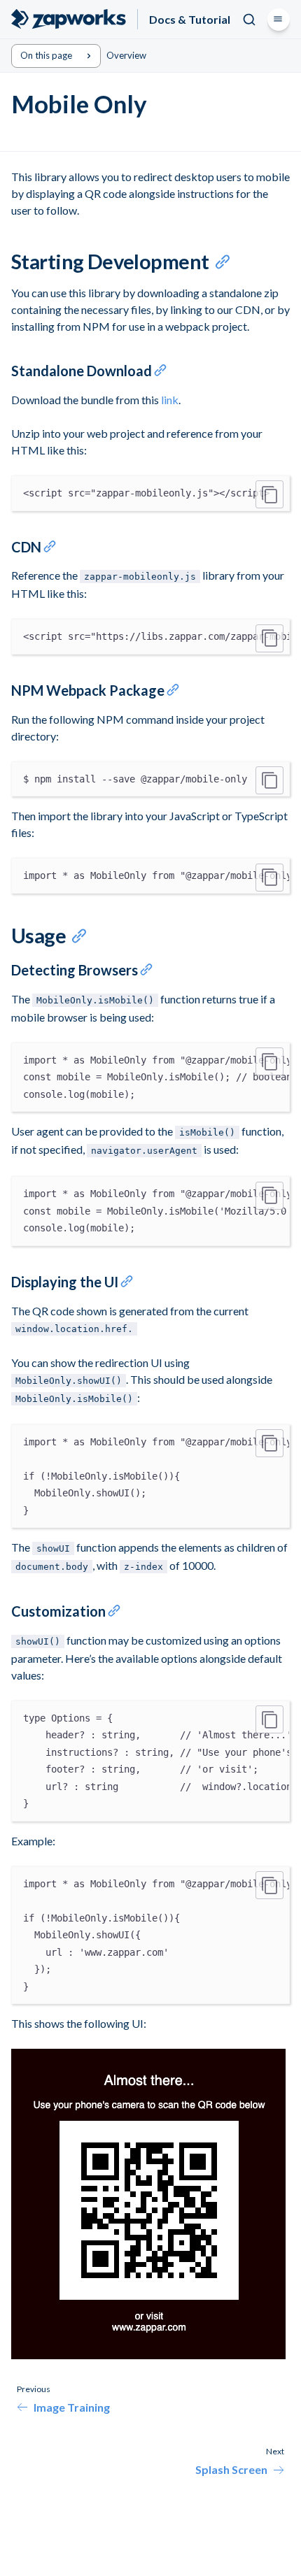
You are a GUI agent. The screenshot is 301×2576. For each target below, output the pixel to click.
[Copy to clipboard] (269, 494)
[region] (150, 493)
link (170, 400)
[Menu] (279, 20)
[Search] (249, 20)
